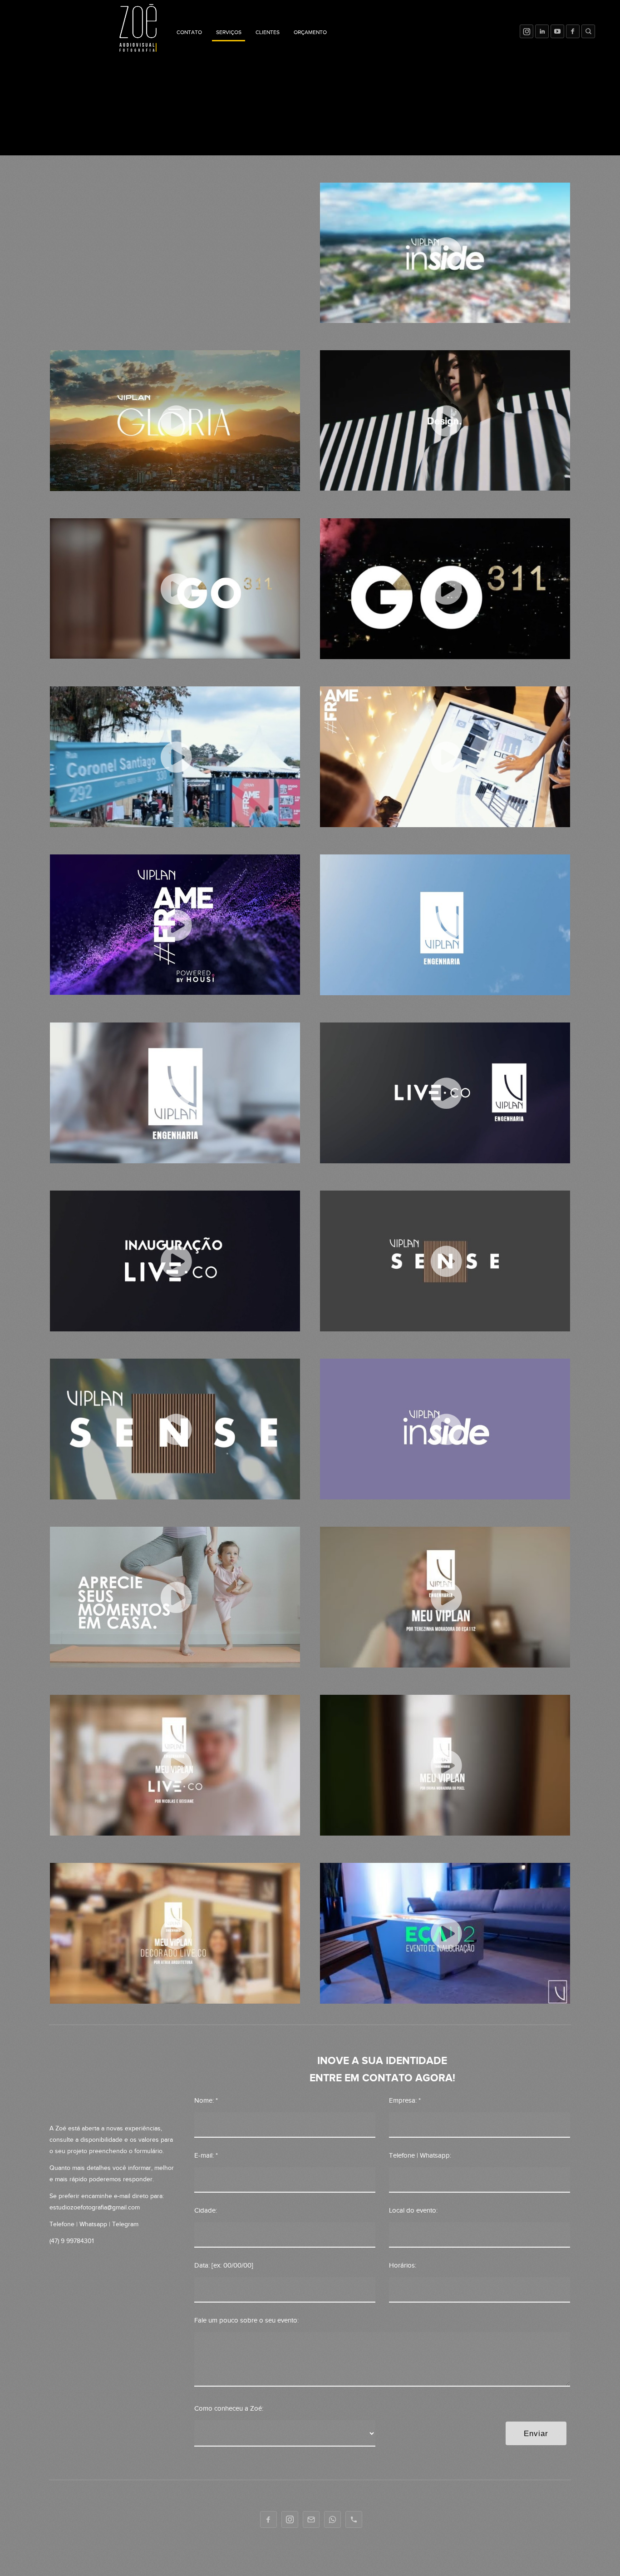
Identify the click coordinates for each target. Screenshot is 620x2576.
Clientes (268, 32)
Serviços (229, 32)
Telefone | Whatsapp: (420, 2156)
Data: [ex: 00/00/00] (224, 2266)
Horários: (403, 2266)
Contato (189, 32)
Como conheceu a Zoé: (229, 2409)
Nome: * (206, 2101)
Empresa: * (405, 2101)
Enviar (536, 2433)
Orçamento (310, 32)
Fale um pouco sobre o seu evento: (246, 2320)
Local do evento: (413, 2211)
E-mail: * (206, 2156)
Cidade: (206, 2211)
